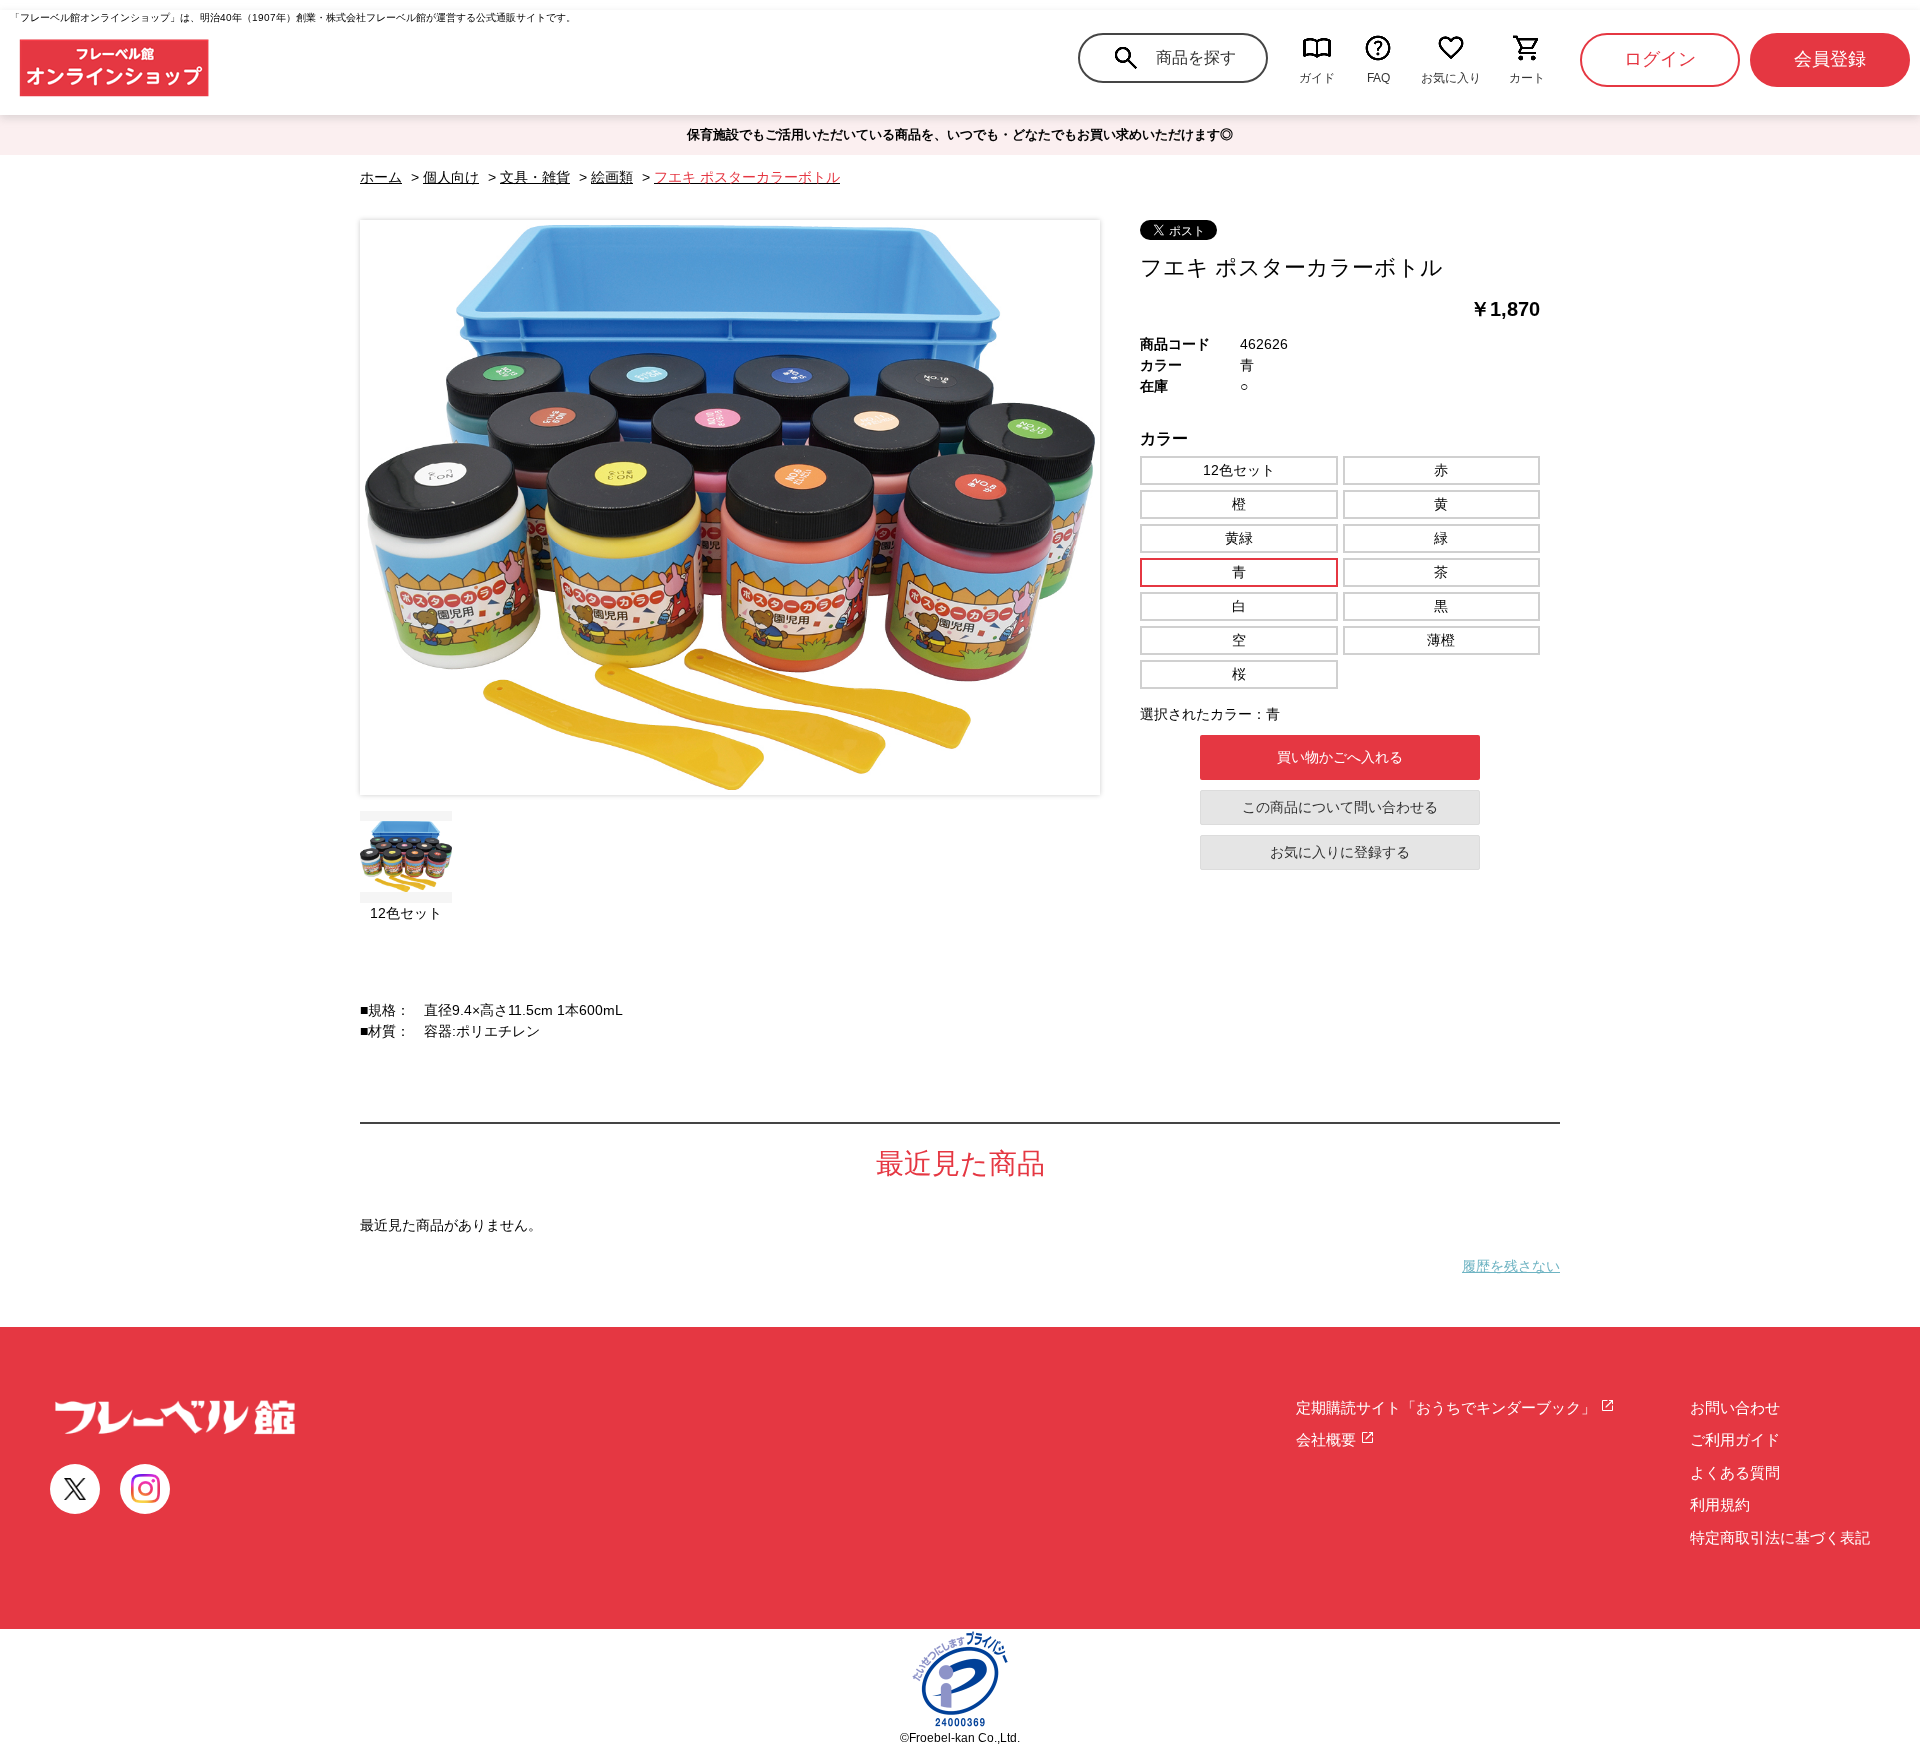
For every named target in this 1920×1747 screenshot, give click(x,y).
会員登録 (1830, 59)
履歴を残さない (1511, 1266)
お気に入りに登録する (1340, 852)
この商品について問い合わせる (1340, 807)
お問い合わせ (1735, 1407)
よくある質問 (1735, 1472)
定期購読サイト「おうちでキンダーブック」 (1448, 1407)
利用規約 (1720, 1504)
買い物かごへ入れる (1340, 757)
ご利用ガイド (1735, 1439)
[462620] (406, 857)
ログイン (1660, 59)
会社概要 (1328, 1439)
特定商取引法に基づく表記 (1780, 1537)
